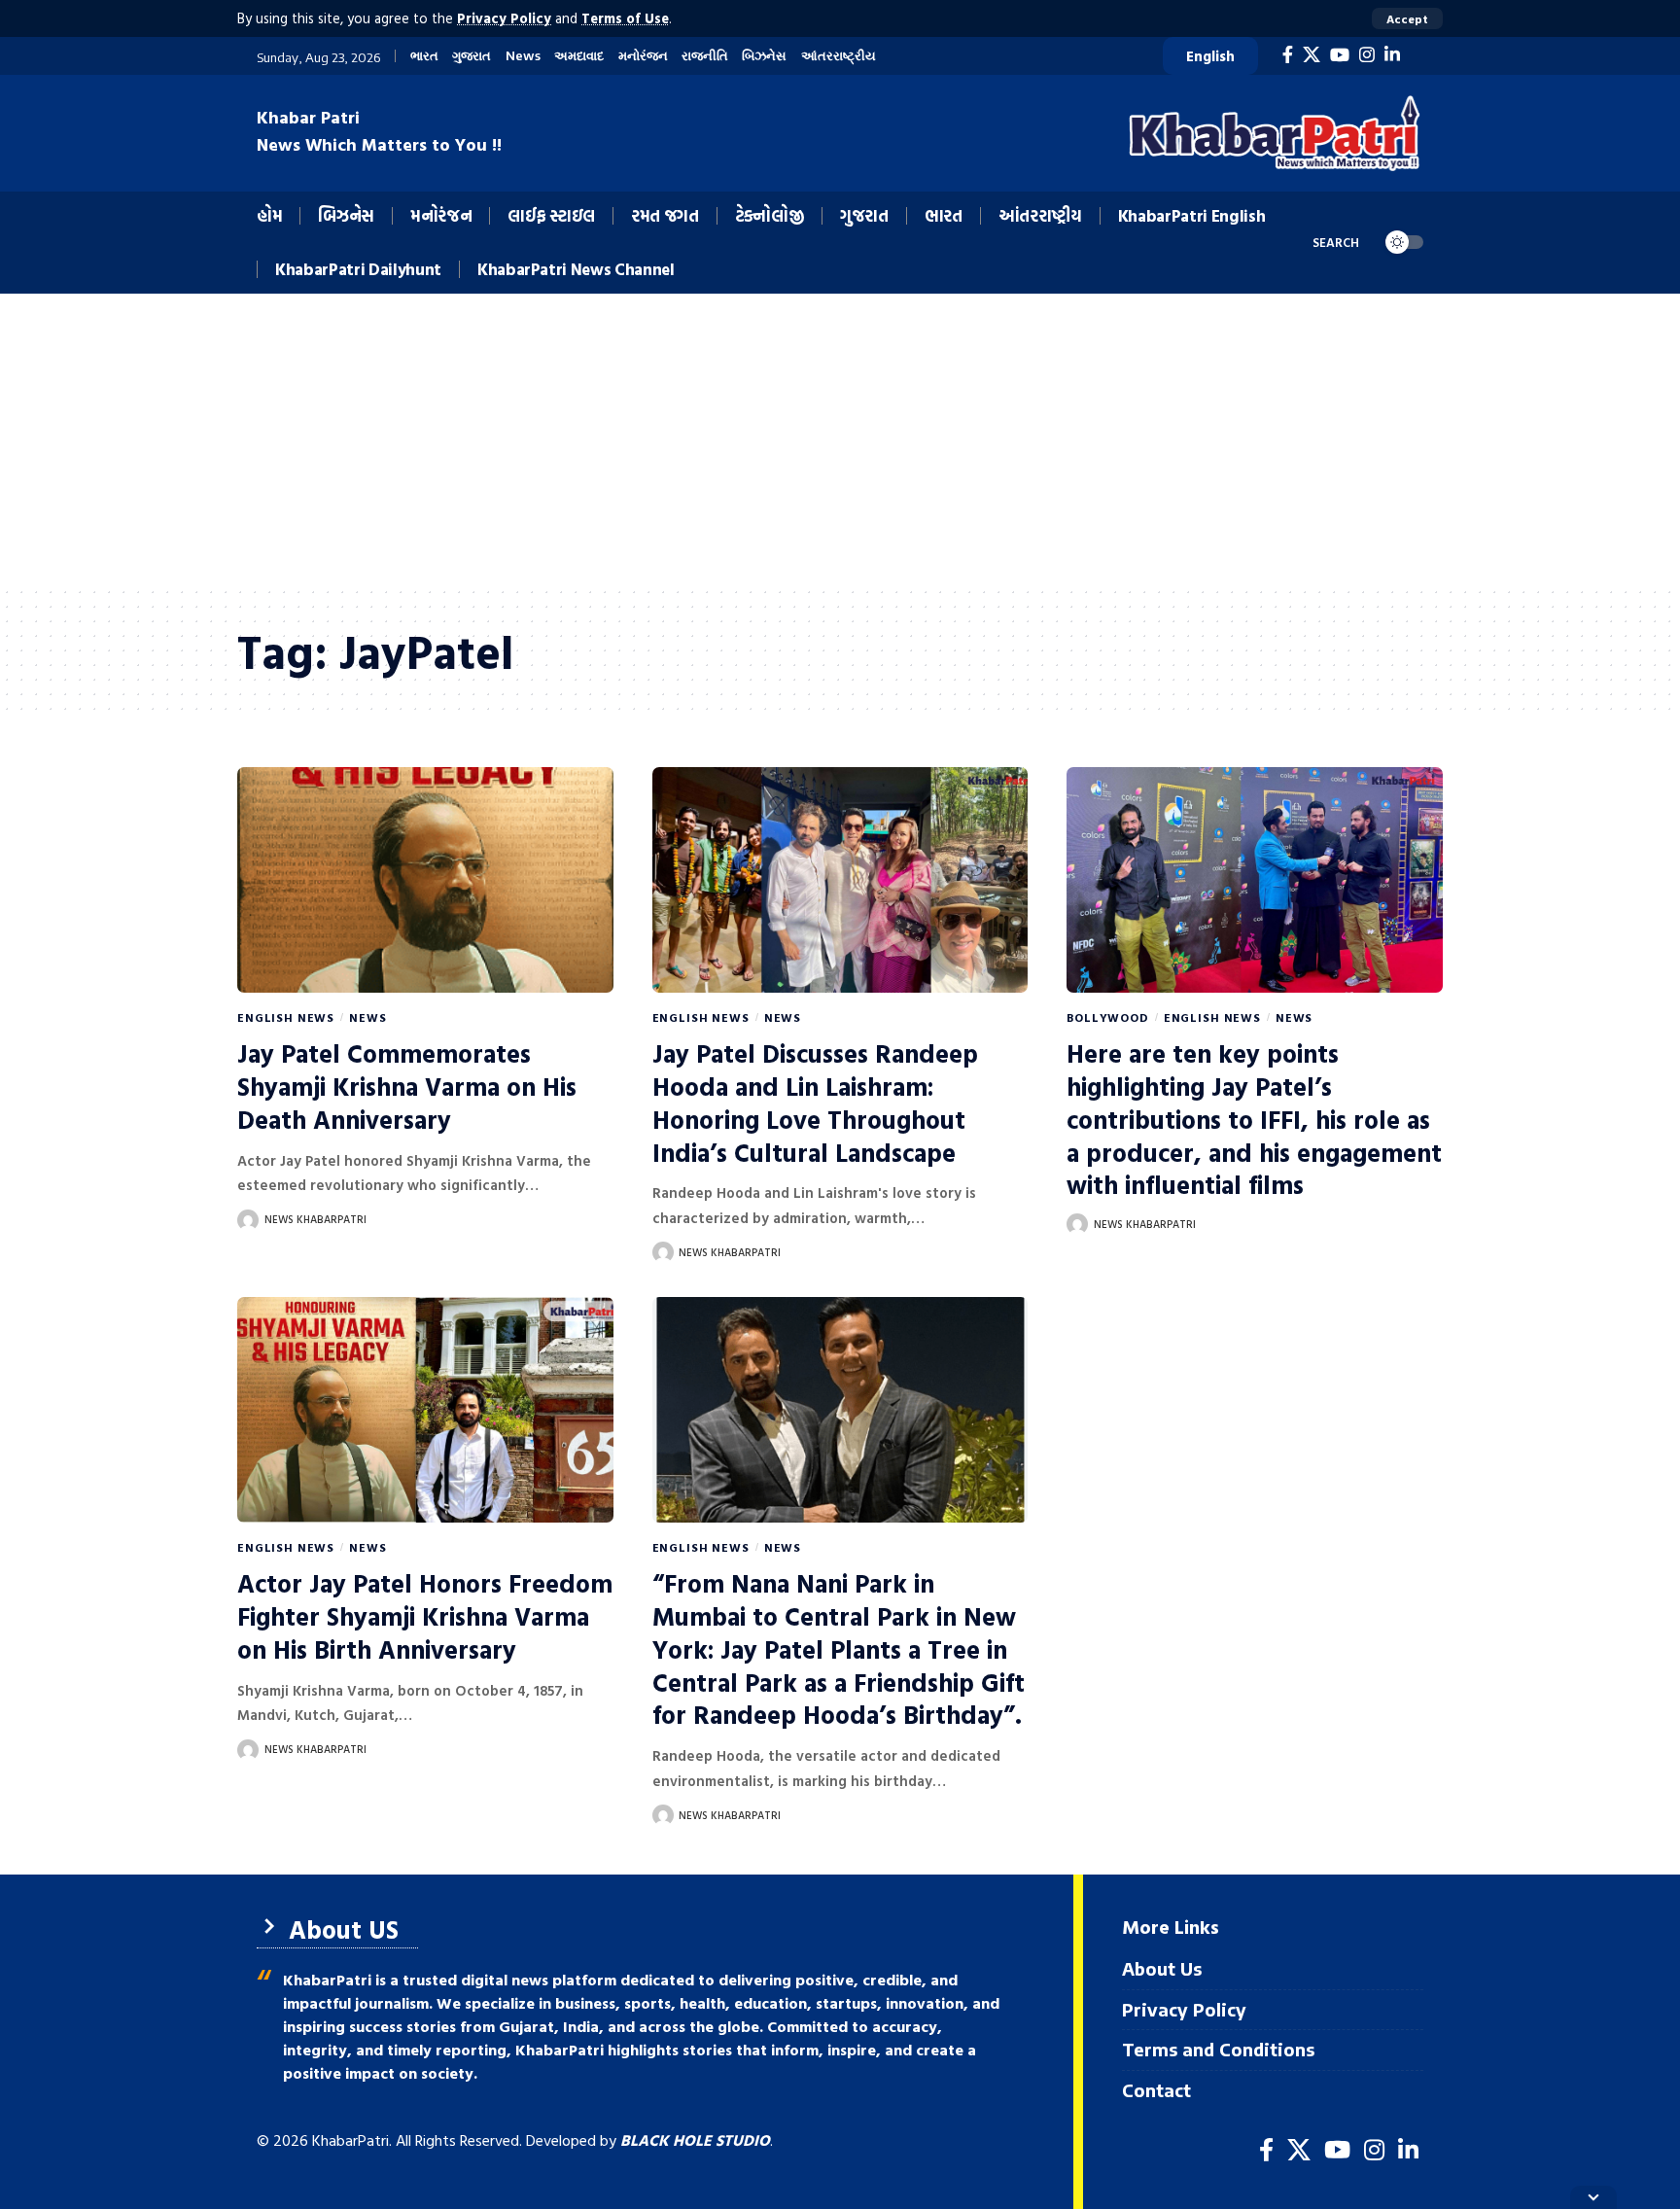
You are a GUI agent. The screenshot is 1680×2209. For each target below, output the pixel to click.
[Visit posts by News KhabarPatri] (248, 1220)
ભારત (424, 56)
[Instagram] (1367, 55)
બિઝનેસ (764, 56)
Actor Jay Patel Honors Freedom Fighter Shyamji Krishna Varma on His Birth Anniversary (425, 1616)
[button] (1407, 18)
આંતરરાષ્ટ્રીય (839, 56)
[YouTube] (1340, 55)
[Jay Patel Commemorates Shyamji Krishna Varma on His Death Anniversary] (425, 880)
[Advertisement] (840, 439)
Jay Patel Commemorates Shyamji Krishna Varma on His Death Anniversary (407, 1087)
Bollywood (1108, 1017)
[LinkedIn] (1392, 55)
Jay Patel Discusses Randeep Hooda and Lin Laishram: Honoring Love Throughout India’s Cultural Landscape (815, 1103)
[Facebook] (1288, 55)
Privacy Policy (504, 18)
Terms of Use (625, 18)
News (523, 56)
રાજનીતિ (705, 56)
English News (286, 1017)
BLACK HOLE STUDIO (695, 2140)
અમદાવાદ (579, 56)
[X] (1312, 55)
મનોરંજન (643, 56)
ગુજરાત (472, 56)
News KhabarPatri (315, 1219)
